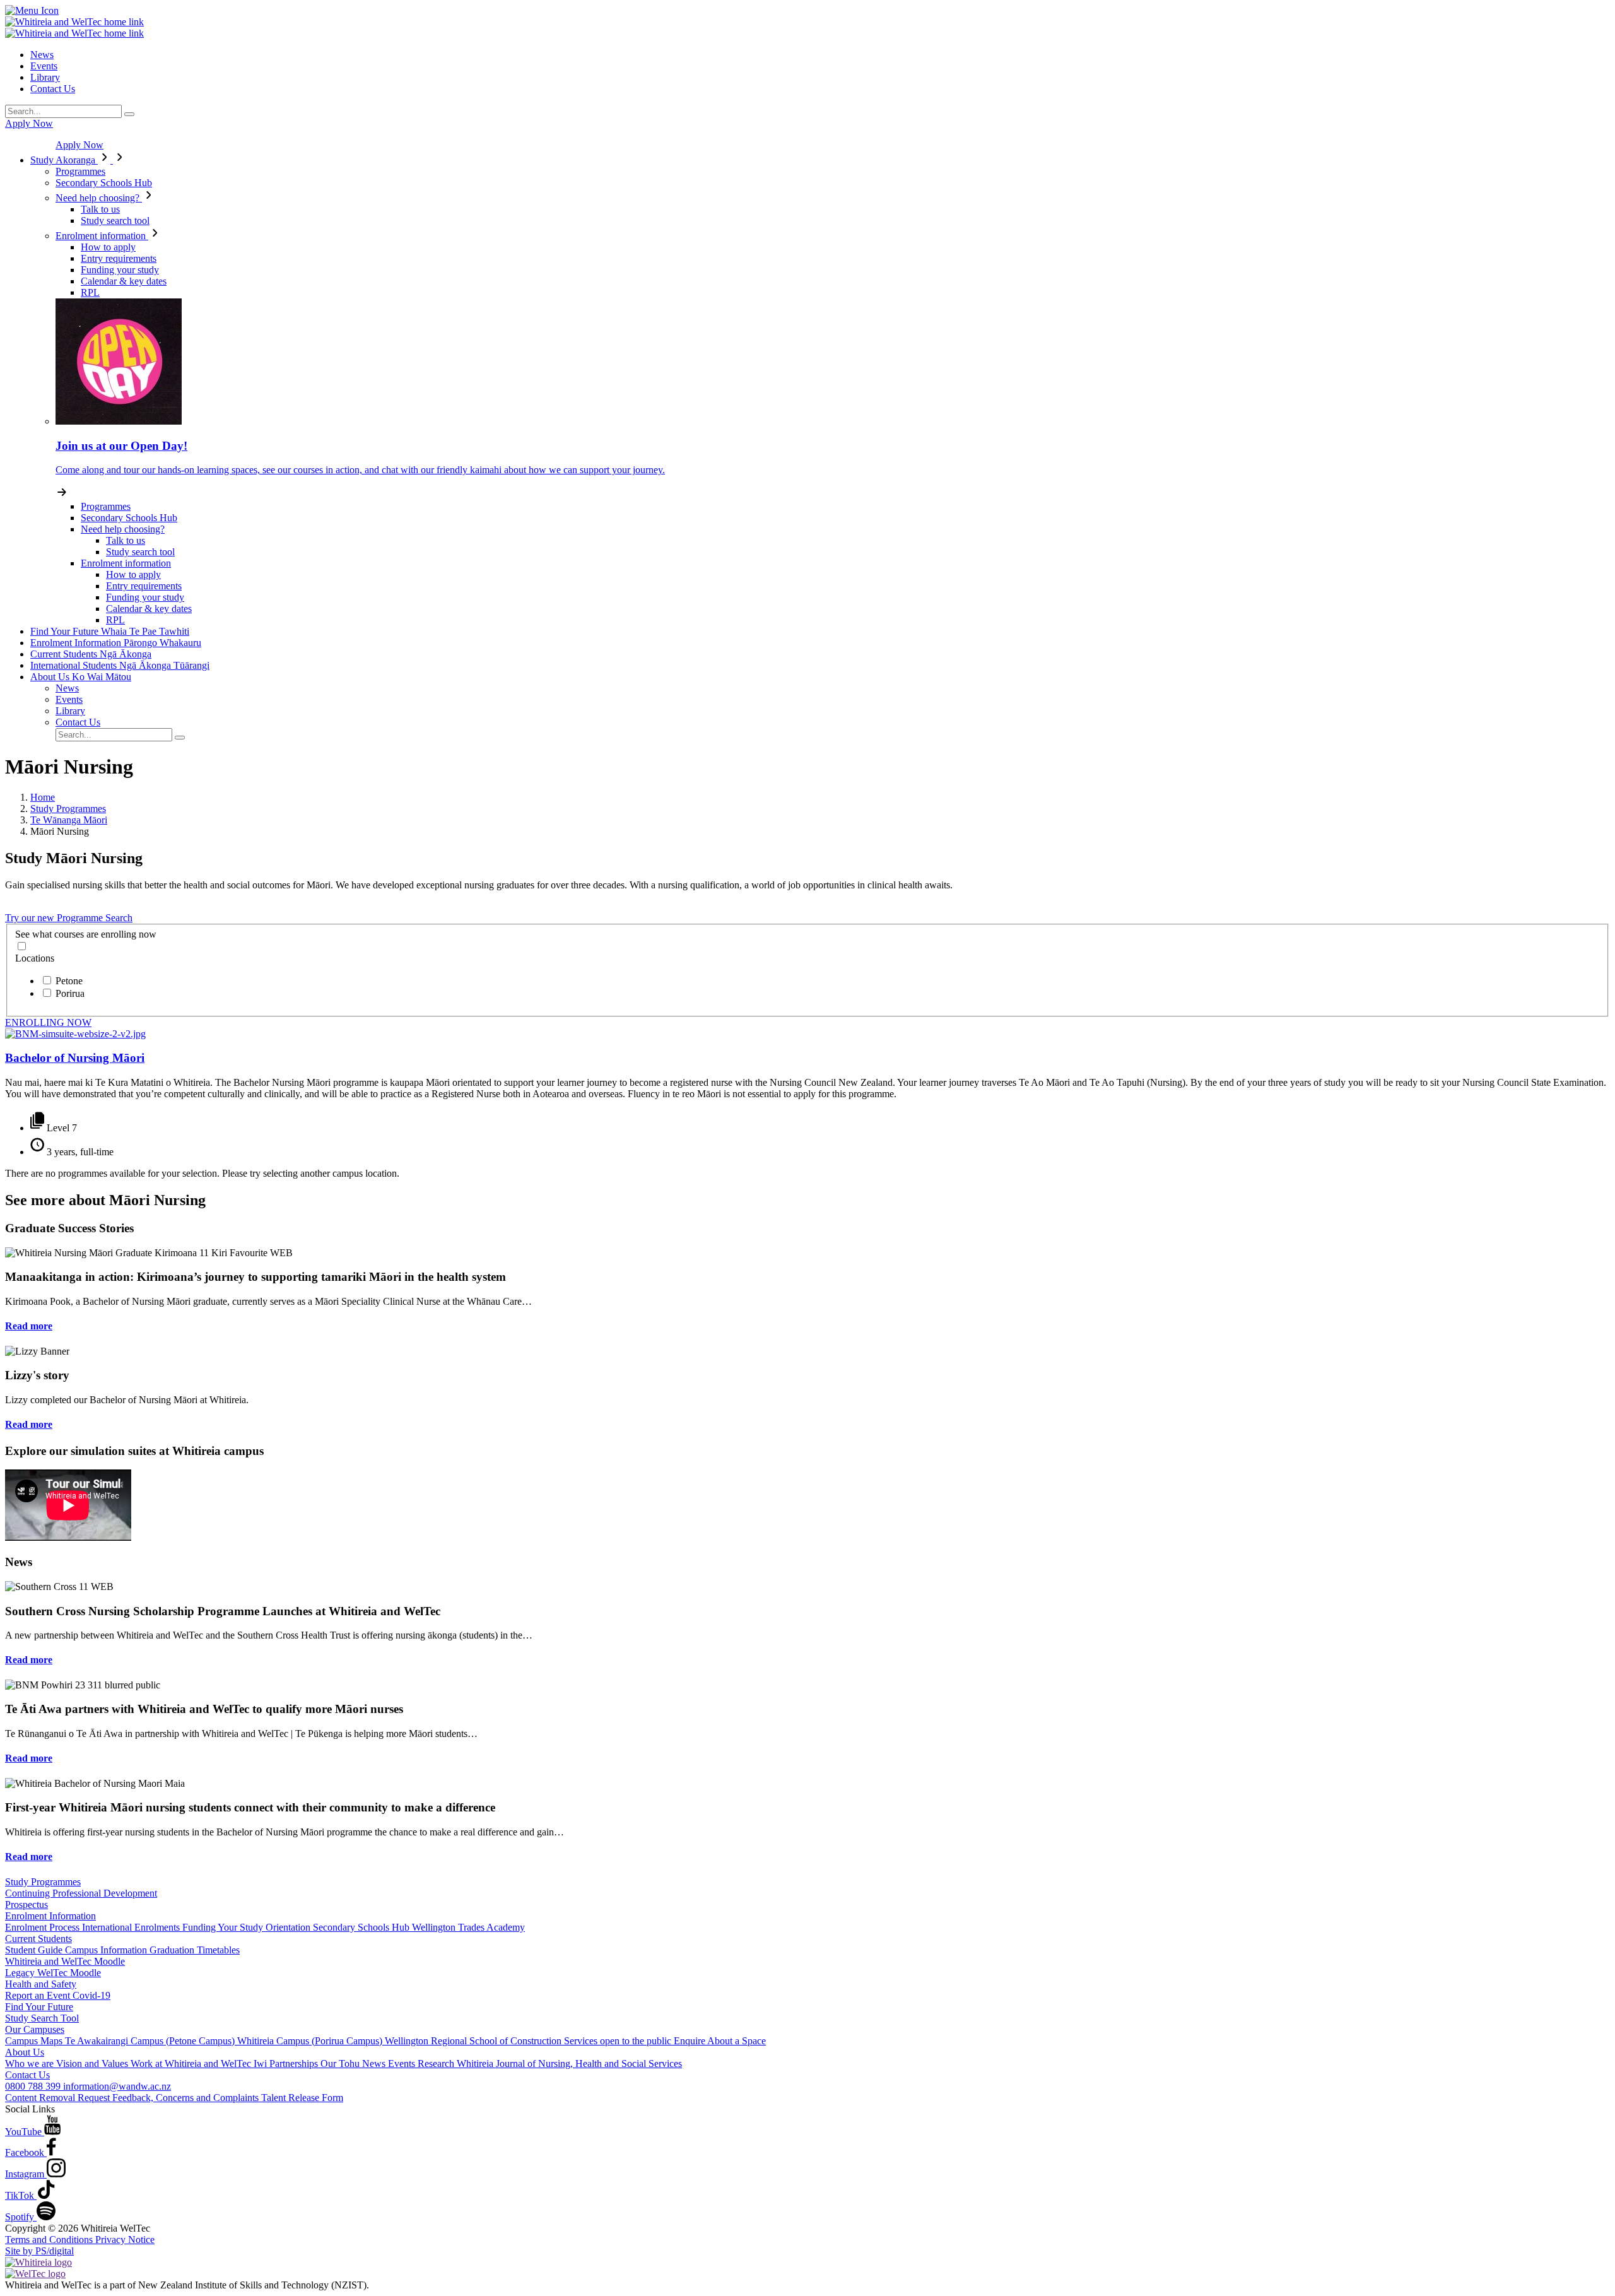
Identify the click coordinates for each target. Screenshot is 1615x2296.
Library (45, 77)
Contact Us (53, 89)
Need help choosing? (99, 198)
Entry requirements (119, 258)
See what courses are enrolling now (86, 934)
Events (44, 66)
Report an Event (39, 1995)
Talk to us (100, 209)
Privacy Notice (125, 2240)
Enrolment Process (44, 1927)
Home (43, 797)
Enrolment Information (116, 643)
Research (437, 2063)
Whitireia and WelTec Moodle (65, 1961)
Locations (35, 958)
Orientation (289, 1927)
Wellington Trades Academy (468, 1927)
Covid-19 (91, 1995)
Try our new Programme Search (69, 918)
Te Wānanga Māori (69, 820)
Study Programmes (68, 809)
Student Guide (35, 1950)
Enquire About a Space (720, 2041)
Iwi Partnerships (287, 2063)
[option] (820, 980)
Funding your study (120, 270)
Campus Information (107, 1950)
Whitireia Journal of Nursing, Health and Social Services (569, 2063)
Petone (69, 981)
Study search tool (115, 221)
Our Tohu (341, 2063)
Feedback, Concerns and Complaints (187, 2098)
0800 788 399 (34, 2086)
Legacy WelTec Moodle (53, 1973)
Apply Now (29, 123)
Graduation (173, 1950)
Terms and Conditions (50, 2240)
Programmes (80, 171)
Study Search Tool (42, 2018)
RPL (90, 292)
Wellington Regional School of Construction (474, 2041)
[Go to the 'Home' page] (74, 22)
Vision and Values (93, 2063)
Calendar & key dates (124, 281)
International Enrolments (132, 1927)
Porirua (70, 993)
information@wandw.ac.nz (117, 2086)
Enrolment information (102, 236)
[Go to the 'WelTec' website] (35, 2274)
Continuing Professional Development (81, 1893)
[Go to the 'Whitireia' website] (38, 2262)
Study (63, 160)
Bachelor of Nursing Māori (75, 1058)
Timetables (218, 1950)
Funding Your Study (224, 1927)
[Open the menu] (807, 11)
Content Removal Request (59, 2098)
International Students (120, 665)
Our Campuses (35, 2029)
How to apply (108, 247)
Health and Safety (41, 1984)
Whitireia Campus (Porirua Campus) (311, 2041)
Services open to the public (619, 2041)
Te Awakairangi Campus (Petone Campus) (151, 2041)
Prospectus (26, 1905)
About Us (81, 677)
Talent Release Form (302, 2098)
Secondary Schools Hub (104, 183)
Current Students (91, 654)
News (42, 55)
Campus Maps (35, 2041)
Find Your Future (110, 631)
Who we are (31, 2063)
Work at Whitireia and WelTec (192, 2063)
